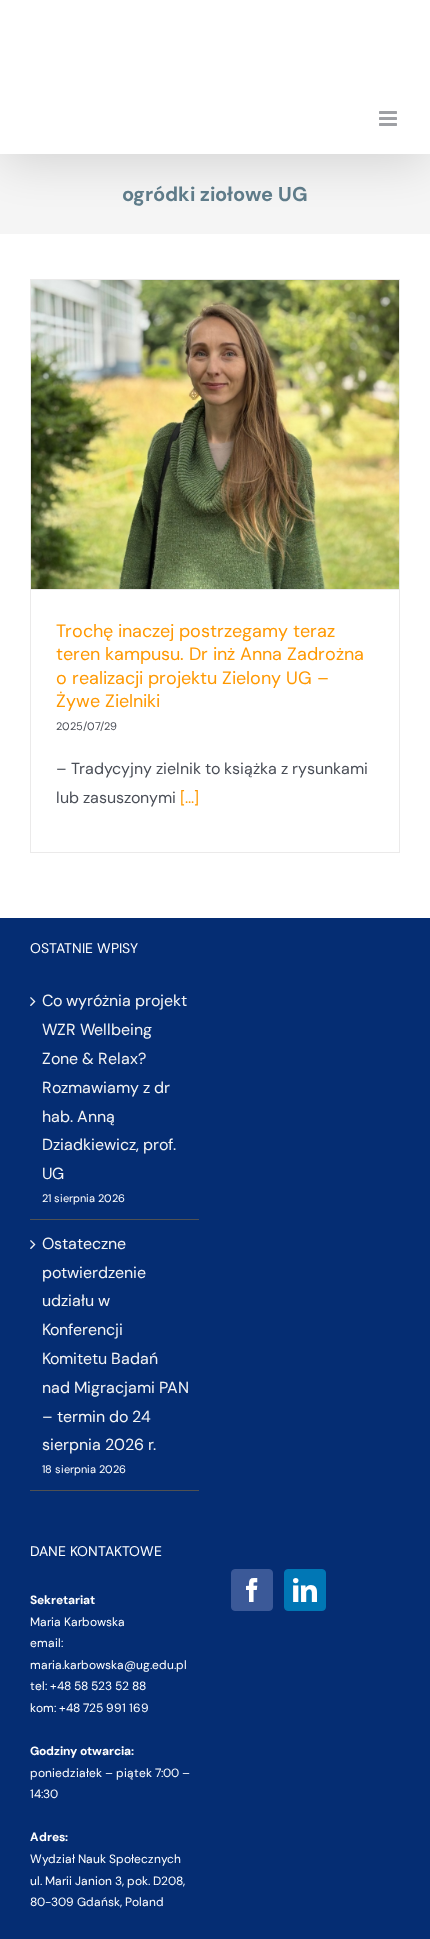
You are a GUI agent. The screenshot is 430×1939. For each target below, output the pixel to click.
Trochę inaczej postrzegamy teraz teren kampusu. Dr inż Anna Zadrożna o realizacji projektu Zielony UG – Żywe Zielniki (210, 666)
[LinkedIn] (305, 1590)
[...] (189, 797)
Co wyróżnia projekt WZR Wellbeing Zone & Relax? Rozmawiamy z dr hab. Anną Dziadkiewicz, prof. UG (114, 1087)
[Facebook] (252, 1590)
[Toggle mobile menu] (389, 118)
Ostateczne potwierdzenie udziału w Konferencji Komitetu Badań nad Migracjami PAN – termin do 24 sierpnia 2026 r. (115, 1344)
